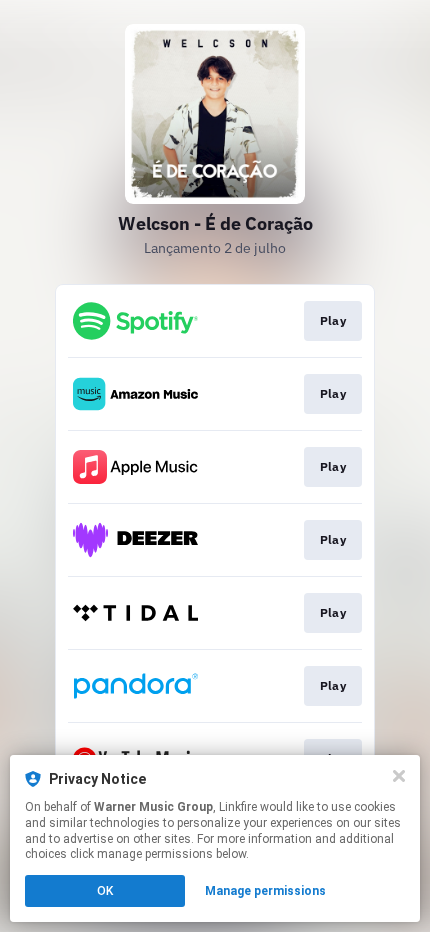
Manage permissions (265, 891)
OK (105, 891)
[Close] (399, 776)
